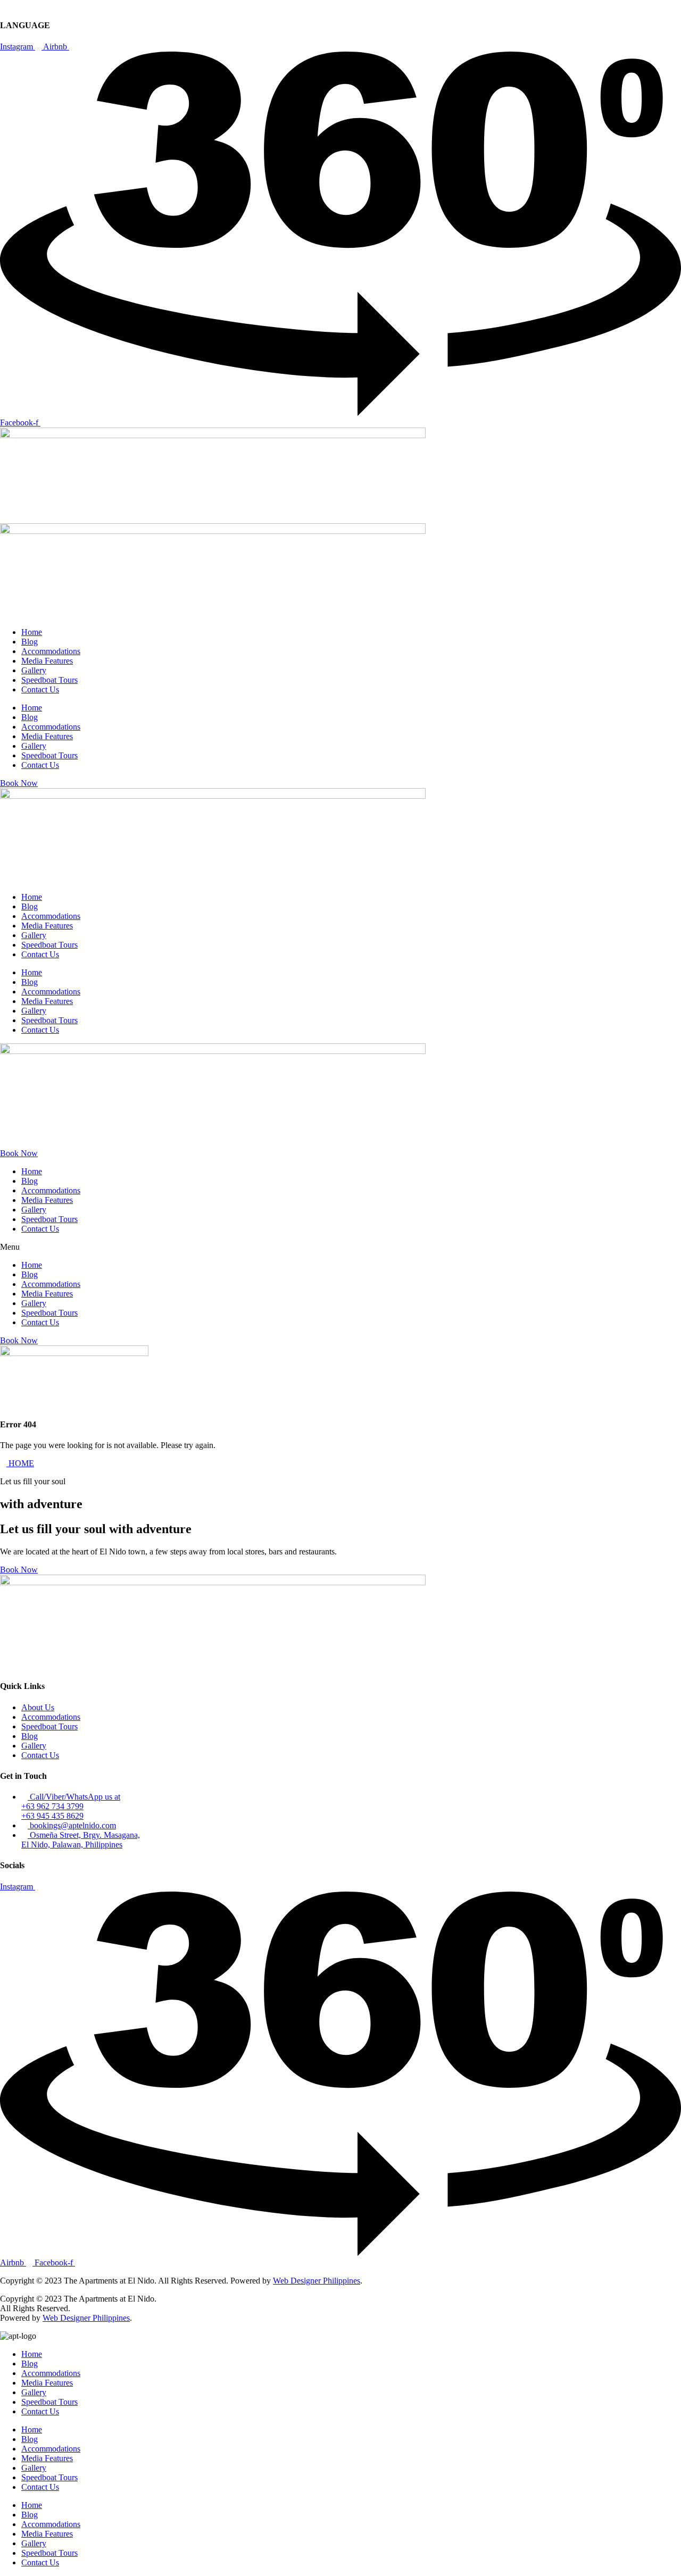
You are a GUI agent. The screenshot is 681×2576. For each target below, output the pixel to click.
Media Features (47, 661)
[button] (340, 1247)
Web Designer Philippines (317, 2281)
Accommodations (51, 651)
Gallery (34, 670)
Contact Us (40, 689)
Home (32, 632)
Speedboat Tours (49, 680)
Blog (30, 642)
